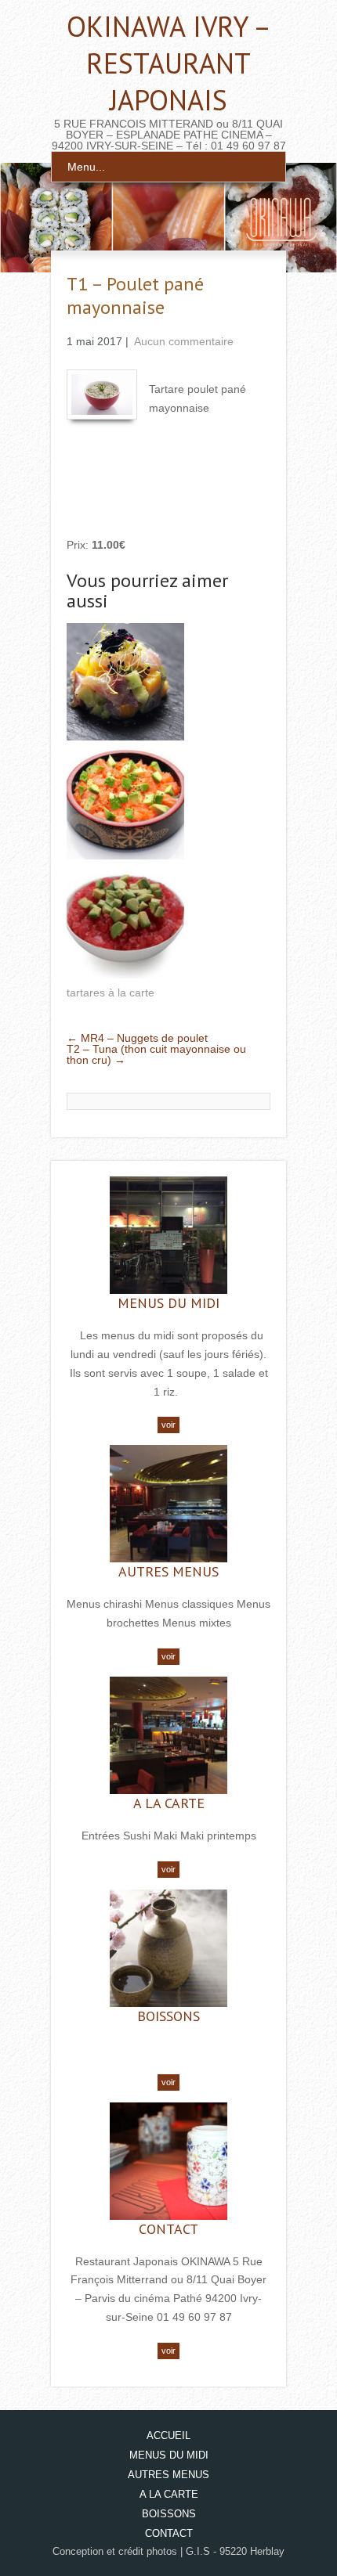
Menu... (86, 167)
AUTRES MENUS (168, 1571)
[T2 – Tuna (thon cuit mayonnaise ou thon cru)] (125, 921)
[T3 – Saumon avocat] (125, 802)
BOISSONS (168, 2016)
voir (168, 1425)
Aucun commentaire (184, 341)
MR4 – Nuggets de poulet (137, 1038)
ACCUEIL (168, 2435)
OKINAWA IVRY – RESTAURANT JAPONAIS (169, 63)
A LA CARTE (169, 1803)
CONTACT (168, 2229)
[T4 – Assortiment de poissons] (125, 683)
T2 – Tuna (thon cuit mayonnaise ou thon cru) (156, 1054)
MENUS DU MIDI (168, 1303)
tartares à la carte (111, 993)
